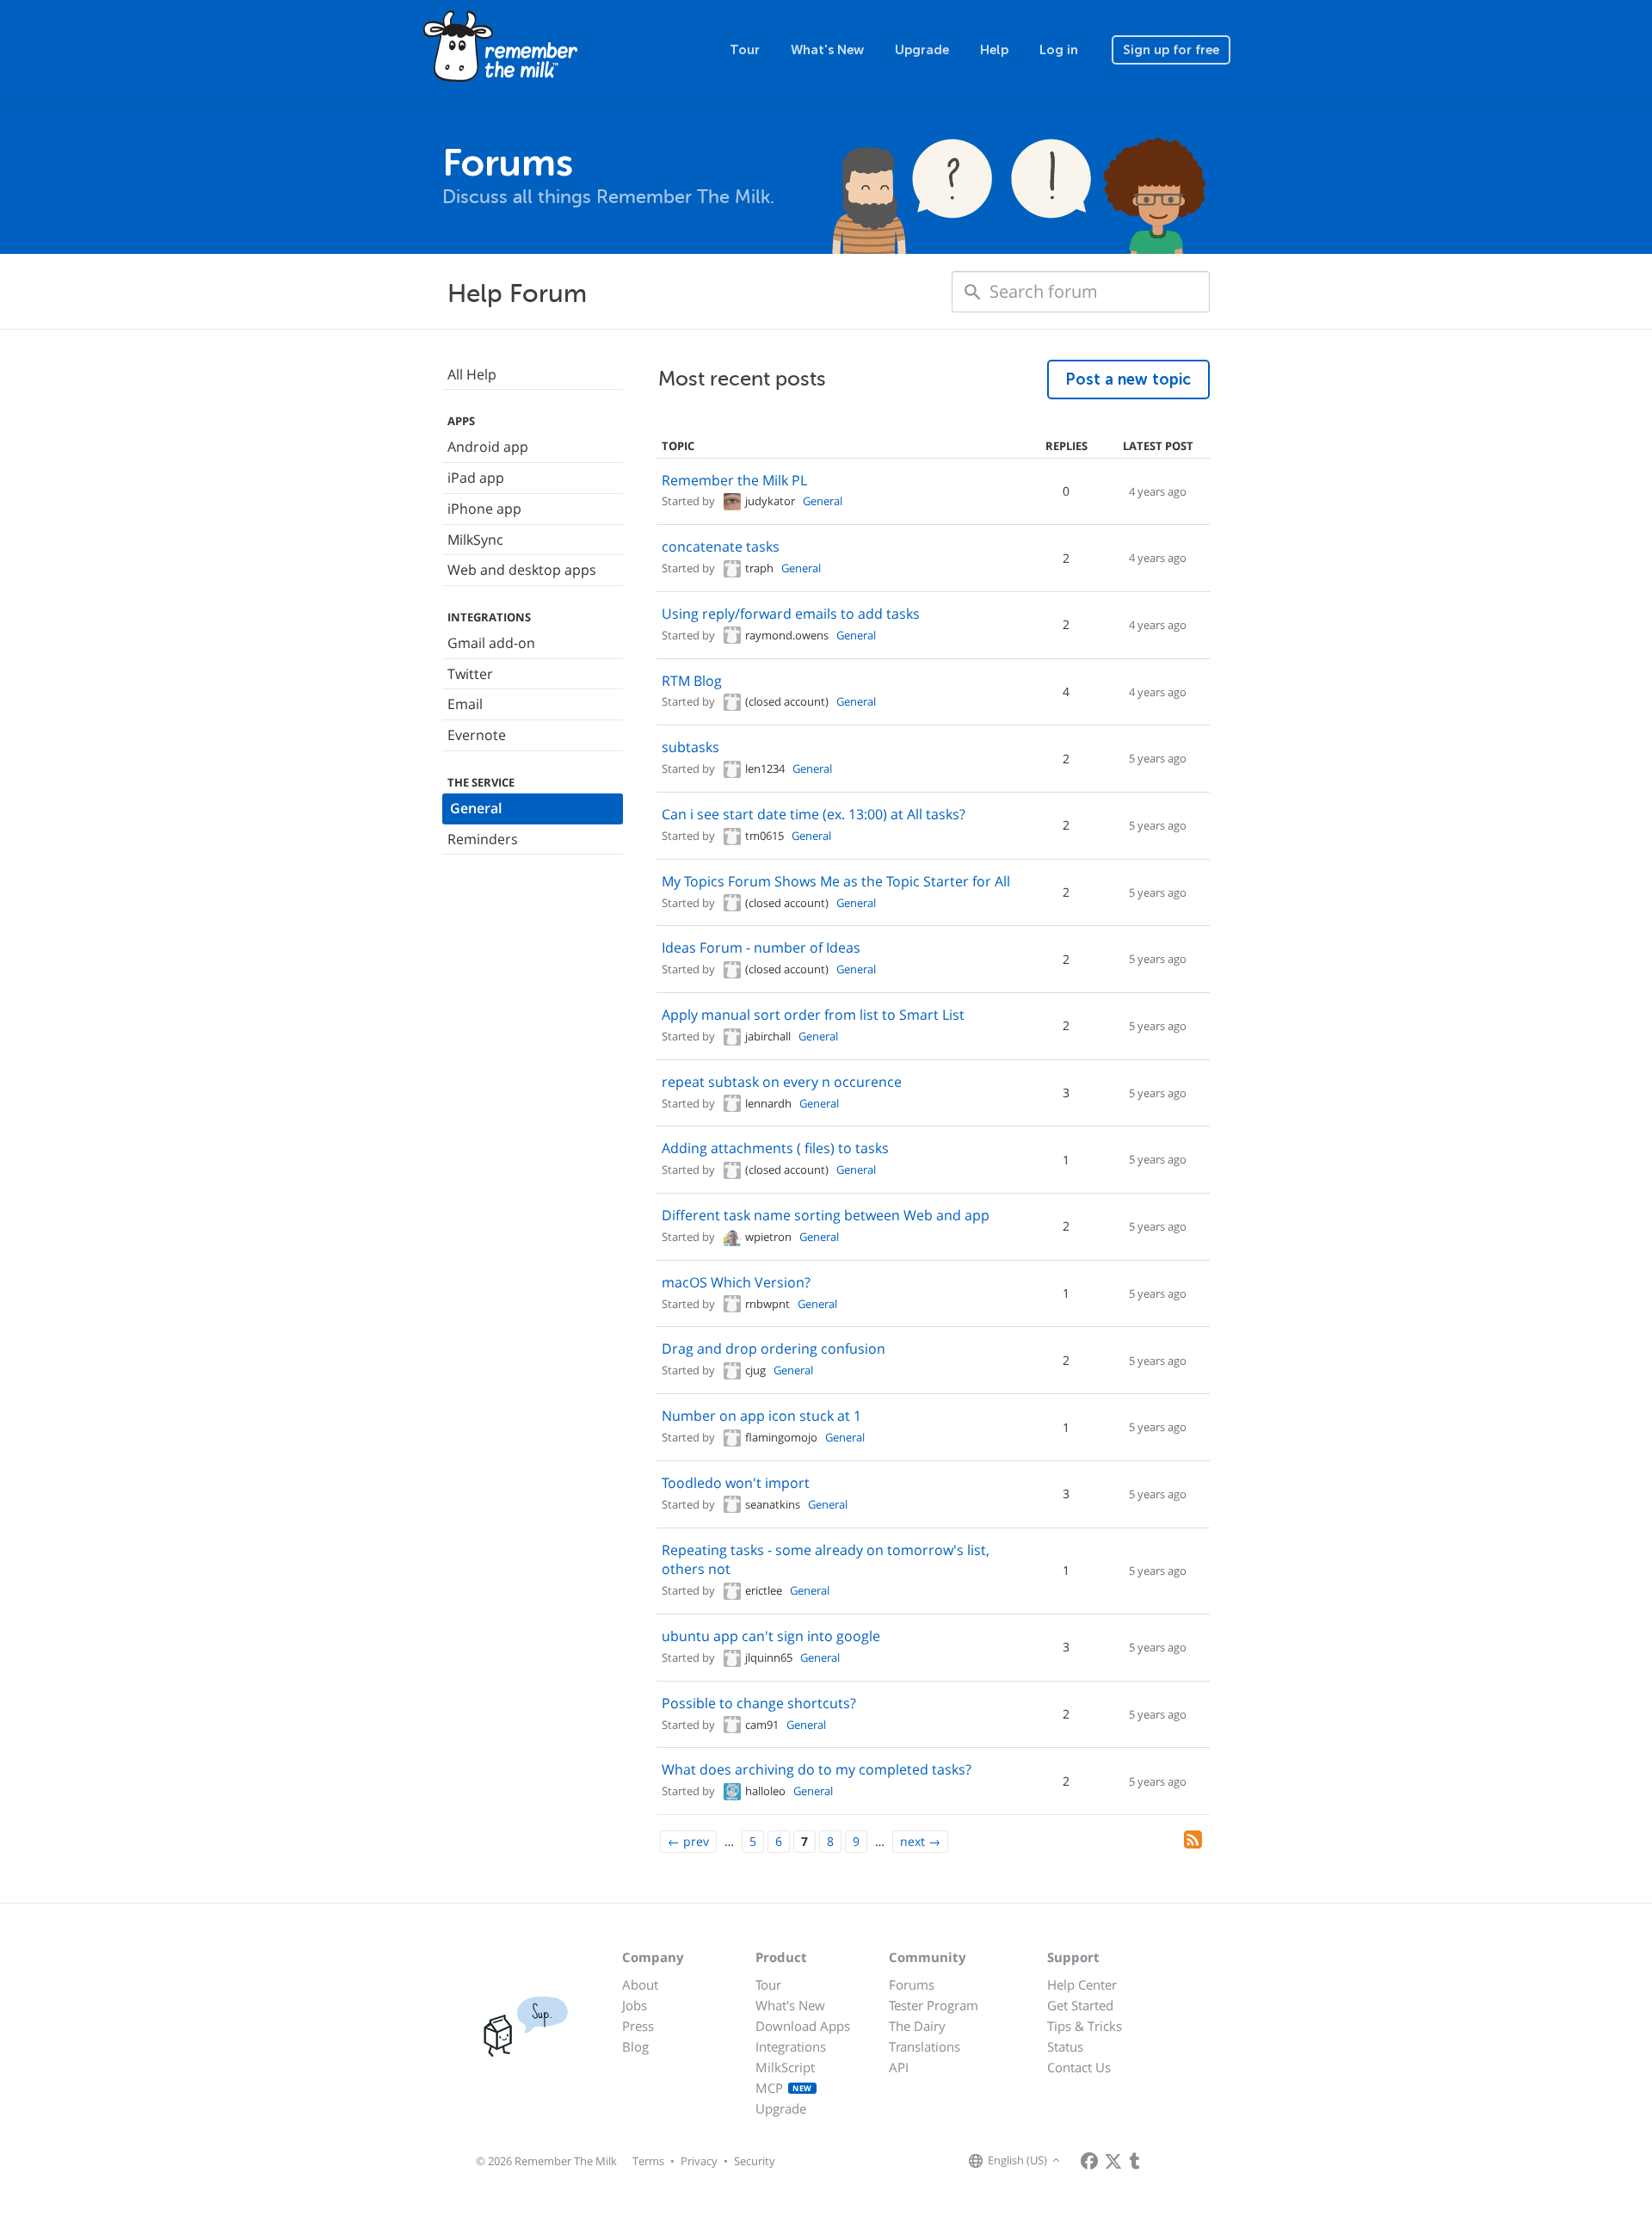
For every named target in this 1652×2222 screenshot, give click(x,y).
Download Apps (803, 2026)
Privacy (699, 2161)
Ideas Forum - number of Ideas (761, 947)
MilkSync (475, 540)
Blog (635, 2046)
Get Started (1080, 2005)
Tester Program (934, 2005)
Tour (745, 50)
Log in (1059, 50)
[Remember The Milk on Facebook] (1089, 2161)
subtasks (690, 747)
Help (994, 50)
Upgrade (922, 50)
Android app (488, 447)
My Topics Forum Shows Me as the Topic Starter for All (836, 881)
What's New (827, 50)
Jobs (635, 2005)
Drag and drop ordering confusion (774, 1349)
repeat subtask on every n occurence (782, 1082)
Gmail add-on (491, 643)
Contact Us (1079, 2067)
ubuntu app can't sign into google (771, 1636)
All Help (472, 374)
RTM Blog (692, 681)
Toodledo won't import (736, 1483)
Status (1065, 2046)
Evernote (477, 735)
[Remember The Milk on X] (1113, 2161)
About (640, 1984)
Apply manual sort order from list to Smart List (813, 1015)
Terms (648, 2161)
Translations (925, 2046)
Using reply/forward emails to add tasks (791, 614)
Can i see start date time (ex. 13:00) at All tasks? (814, 814)
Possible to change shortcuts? (759, 1703)
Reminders (483, 839)
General (476, 808)
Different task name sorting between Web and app (826, 1215)
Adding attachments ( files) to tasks (775, 1148)
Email (465, 704)
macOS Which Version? (736, 1282)
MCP (784, 2088)
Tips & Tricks (1085, 2026)
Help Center (1082, 1984)
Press (638, 2026)
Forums (912, 1984)
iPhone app (484, 509)
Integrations (791, 2046)
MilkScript (785, 2067)
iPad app (476, 478)
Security (755, 2161)
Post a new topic (1128, 380)
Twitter (470, 674)
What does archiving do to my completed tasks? (817, 1769)
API (899, 2067)
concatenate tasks (721, 546)
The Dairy (917, 2026)
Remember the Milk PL (734, 480)
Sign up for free (1171, 50)
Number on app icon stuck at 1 (761, 1416)
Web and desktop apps (522, 570)
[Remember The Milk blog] (1135, 2161)
